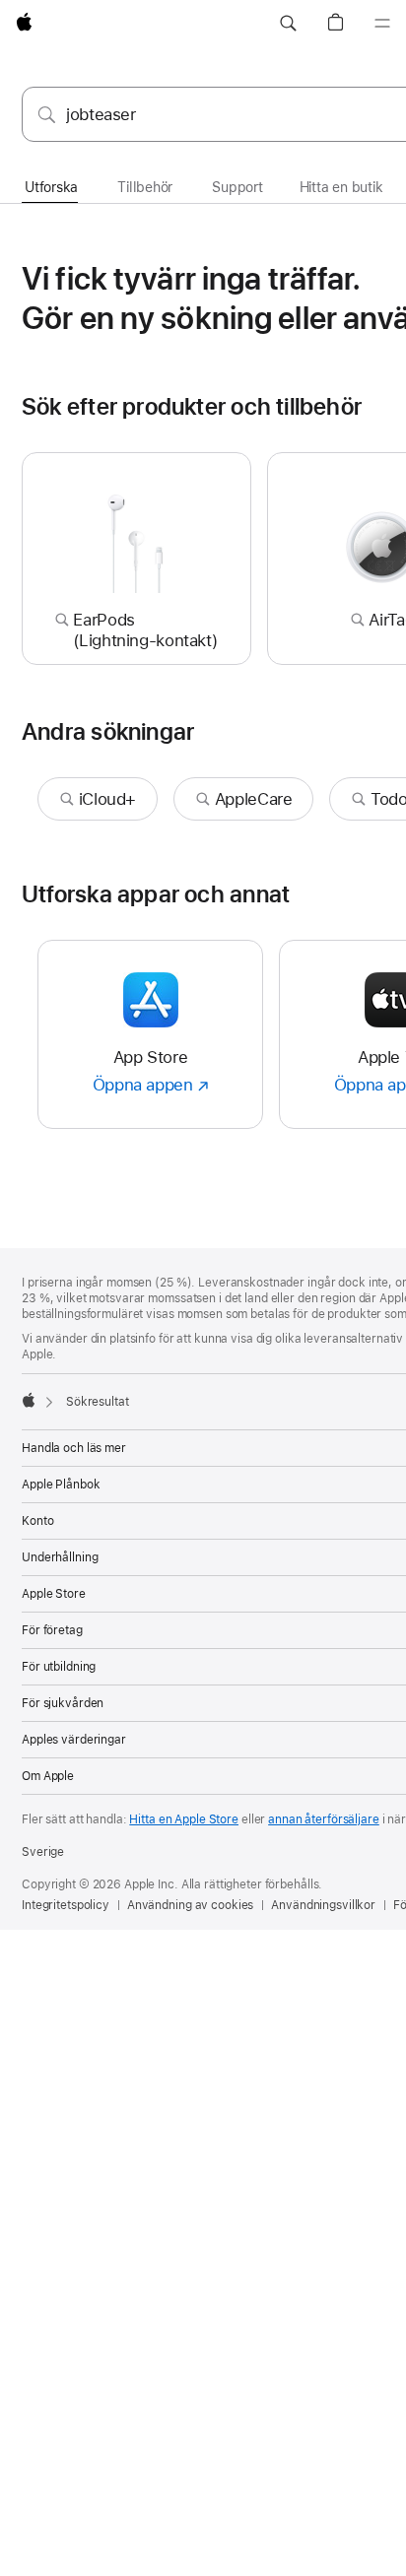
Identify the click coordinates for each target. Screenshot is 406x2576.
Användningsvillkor (323, 1905)
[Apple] (29, 1400)
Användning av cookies (190, 1905)
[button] (288, 24)
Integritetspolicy (66, 1905)
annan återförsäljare (324, 1819)
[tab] (51, 188)
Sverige (43, 1852)
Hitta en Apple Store (184, 1819)
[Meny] (382, 24)
